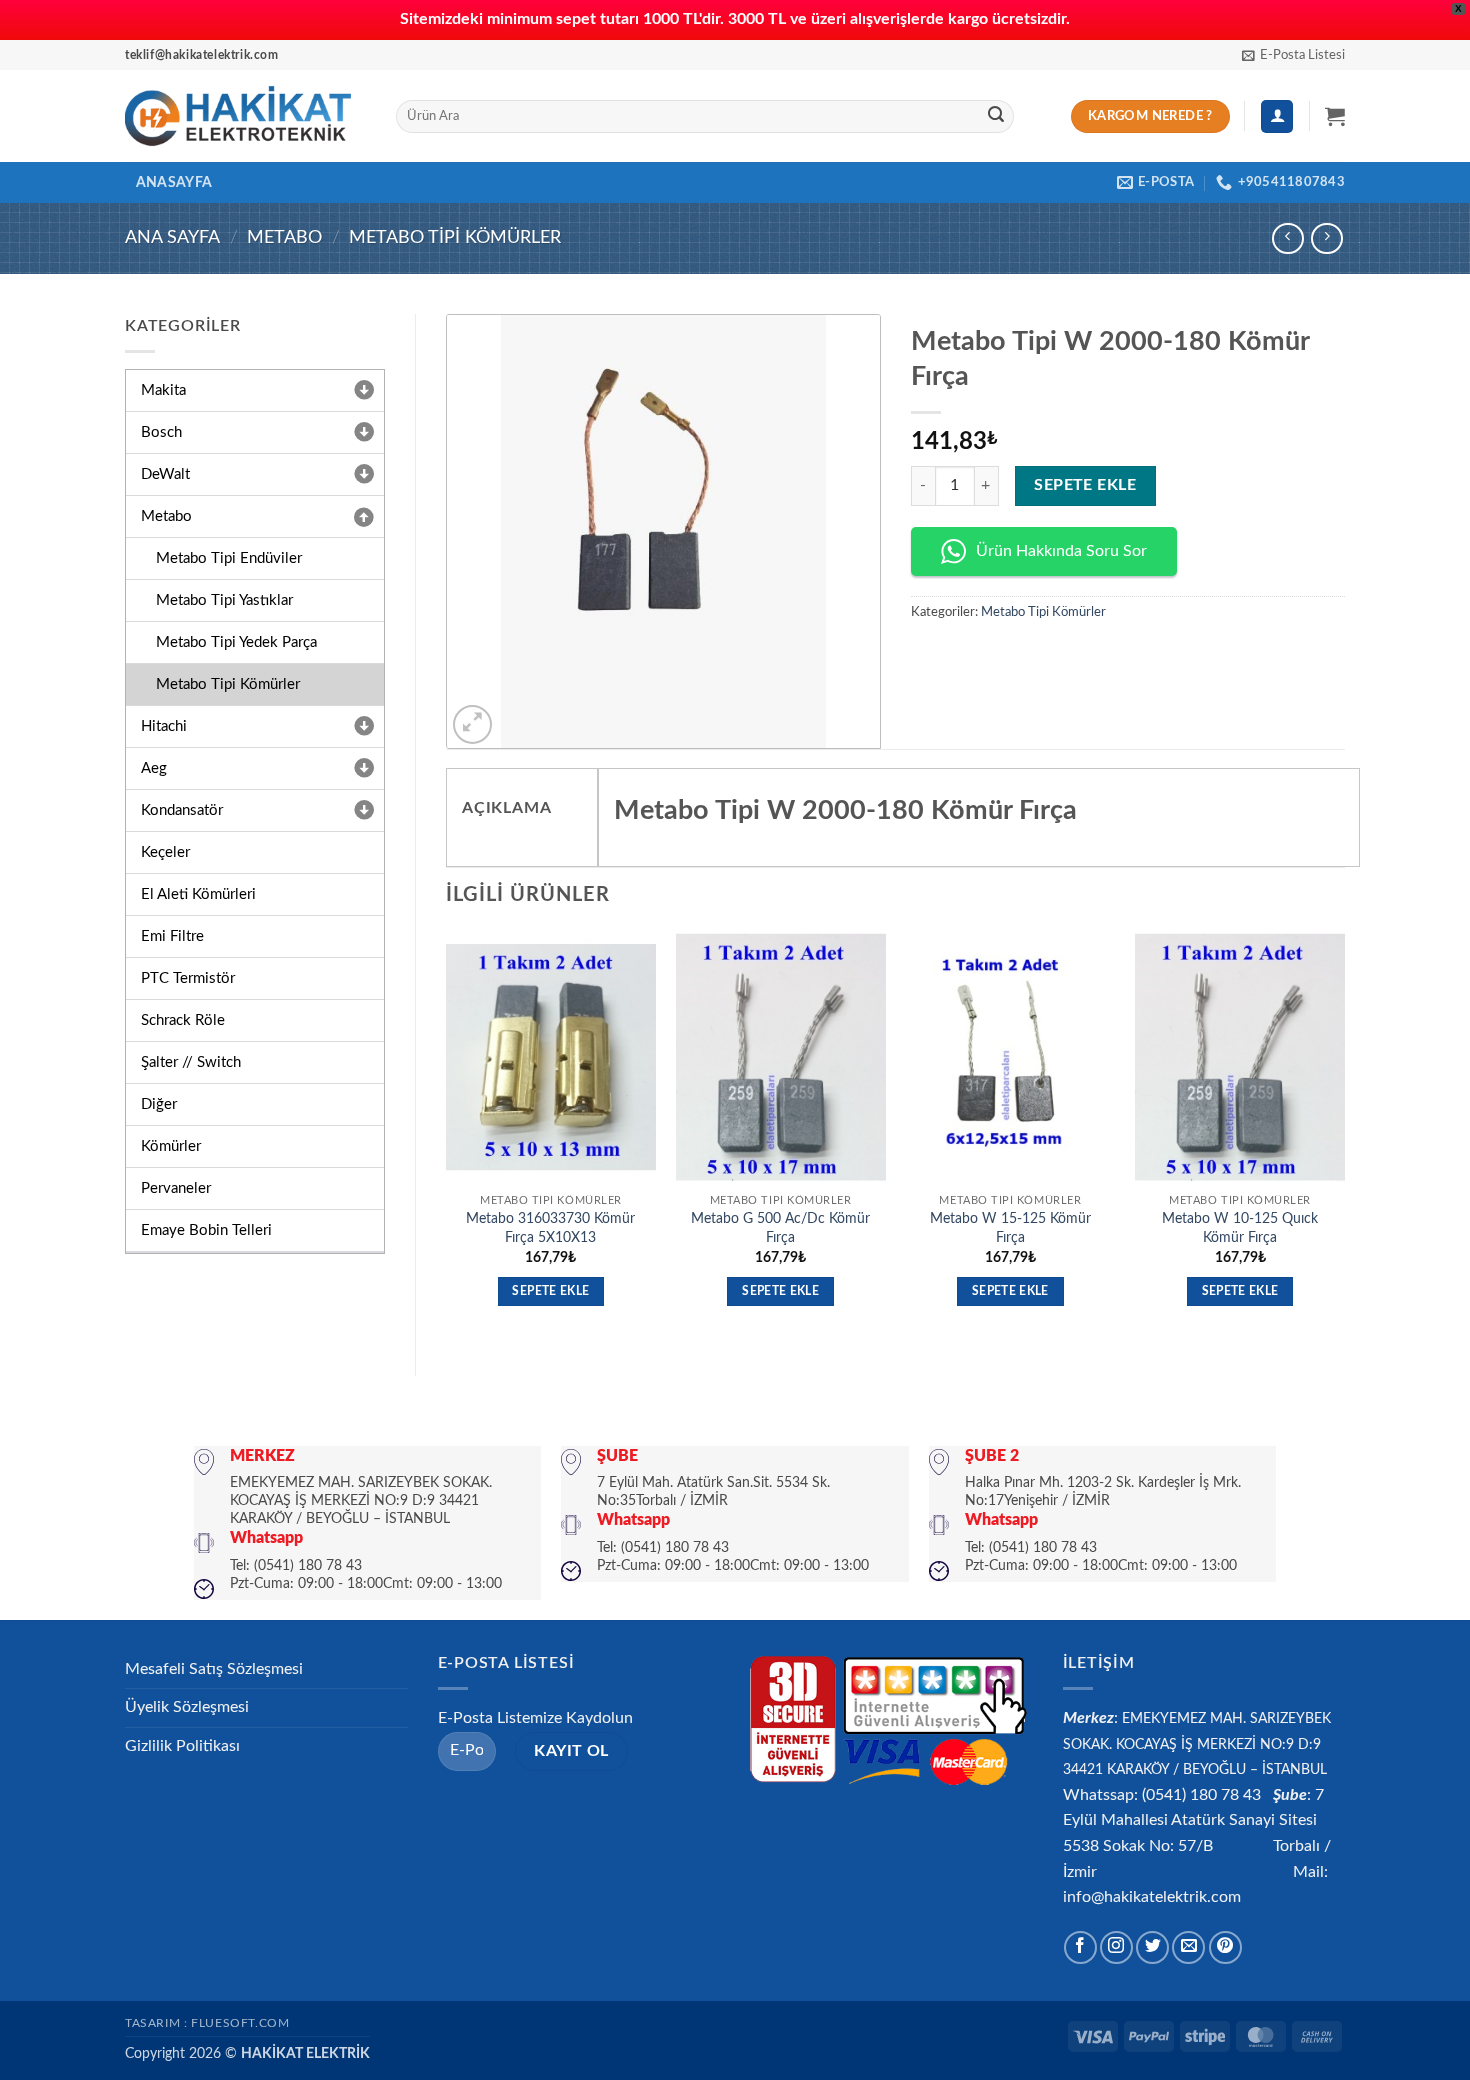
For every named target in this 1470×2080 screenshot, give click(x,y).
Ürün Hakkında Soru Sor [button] (1061, 551)
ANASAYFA (174, 182)
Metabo (284, 237)
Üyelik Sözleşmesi (187, 1707)
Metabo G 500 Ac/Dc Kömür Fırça (780, 1228)
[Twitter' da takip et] (1152, 1947)
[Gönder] (996, 117)
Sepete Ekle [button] (550, 1291)
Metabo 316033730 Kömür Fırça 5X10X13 (550, 1228)
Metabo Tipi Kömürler (455, 237)
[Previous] (447, 1137)
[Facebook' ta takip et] (1080, 1947)
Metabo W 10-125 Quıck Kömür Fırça (1240, 1228)
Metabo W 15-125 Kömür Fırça (1010, 1228)
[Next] (1344, 1137)
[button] (1293, 55)
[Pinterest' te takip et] (1225, 1947)
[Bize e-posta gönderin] (1188, 1947)
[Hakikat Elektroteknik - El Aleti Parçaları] (245, 116)
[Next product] (1287, 238)
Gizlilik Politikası (182, 1746)
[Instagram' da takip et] (1116, 1947)
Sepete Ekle (1085, 485)
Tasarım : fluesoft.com (207, 2023)
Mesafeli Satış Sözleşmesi (214, 1669)
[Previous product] (1326, 238)
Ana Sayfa (172, 237)
